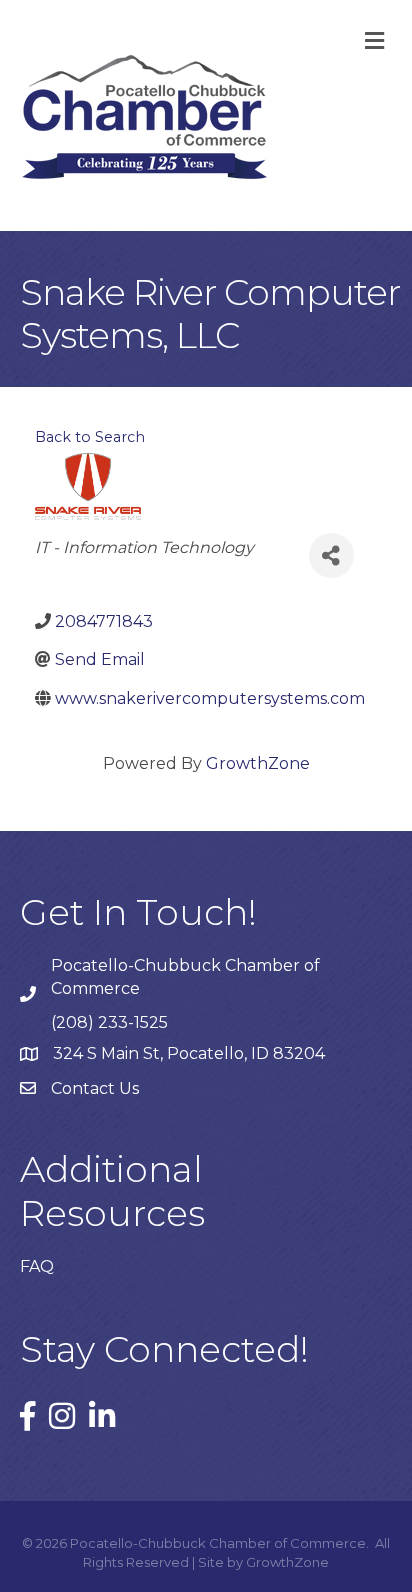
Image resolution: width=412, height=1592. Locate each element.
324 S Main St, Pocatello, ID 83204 (189, 1053)
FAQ (37, 1266)
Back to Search (90, 437)
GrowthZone (258, 763)
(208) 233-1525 (109, 1022)
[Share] (331, 555)
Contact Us (95, 1088)
